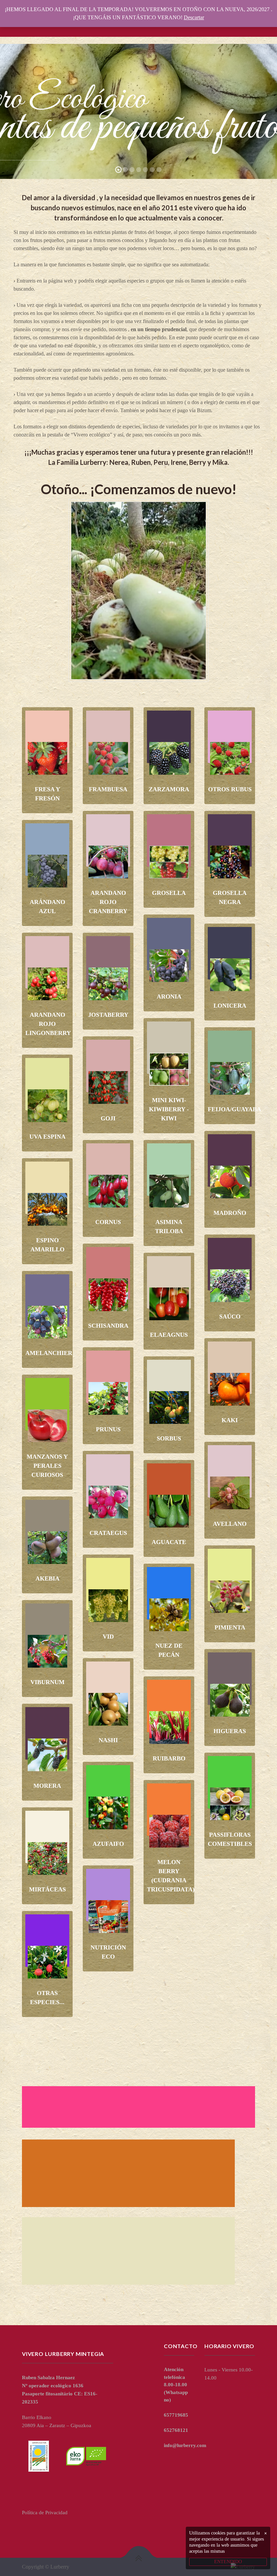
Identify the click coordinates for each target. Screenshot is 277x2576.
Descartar (194, 17)
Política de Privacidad (45, 2513)
